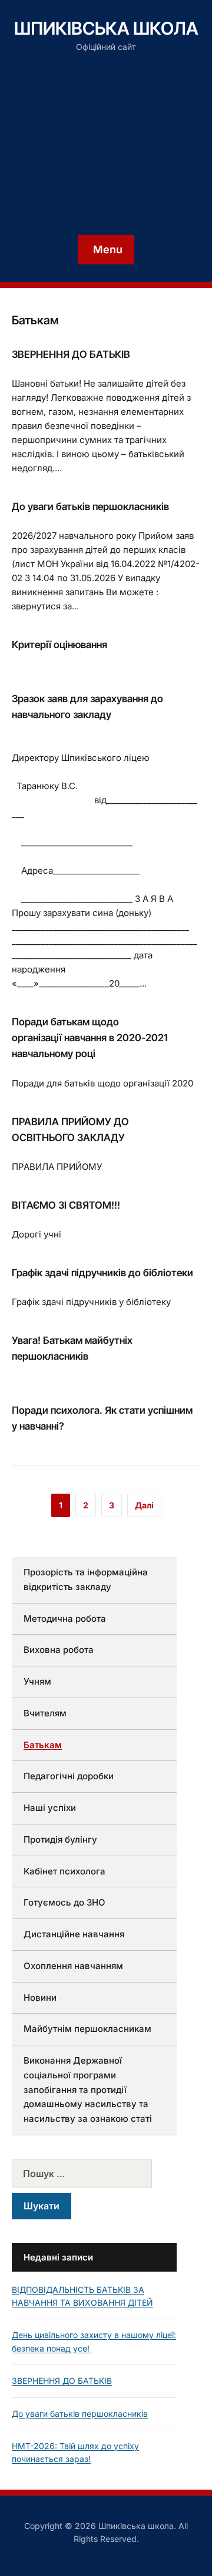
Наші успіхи (50, 1808)
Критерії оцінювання (59, 645)
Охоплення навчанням (73, 1966)
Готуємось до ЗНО (64, 1902)
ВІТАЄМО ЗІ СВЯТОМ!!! (66, 1205)
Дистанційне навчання (74, 1934)
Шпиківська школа (106, 28)
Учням (37, 1681)
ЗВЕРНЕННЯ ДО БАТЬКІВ (71, 354)
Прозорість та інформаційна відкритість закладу (86, 1579)
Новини (40, 1998)
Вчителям (45, 1713)
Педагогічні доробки (69, 1776)
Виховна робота (59, 1650)
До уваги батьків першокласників (90, 507)
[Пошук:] (94, 2173)
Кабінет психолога (64, 1871)
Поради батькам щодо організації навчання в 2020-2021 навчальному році (90, 1038)
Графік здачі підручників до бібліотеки (102, 1273)
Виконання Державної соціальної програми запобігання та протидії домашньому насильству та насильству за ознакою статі (88, 2089)
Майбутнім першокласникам (87, 2029)
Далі (144, 1505)
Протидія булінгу (60, 1839)
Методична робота (65, 1619)
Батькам (43, 1745)
